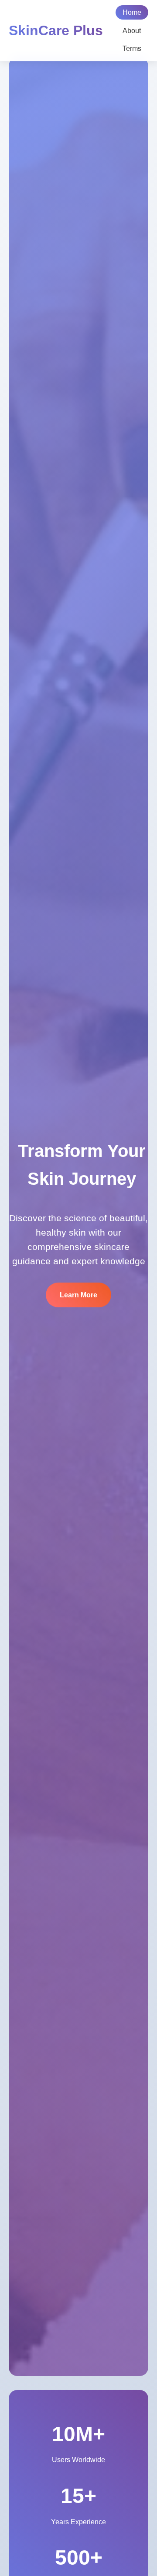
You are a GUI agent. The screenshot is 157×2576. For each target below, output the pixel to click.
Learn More (78, 1295)
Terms (132, 48)
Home (132, 12)
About (132, 31)
